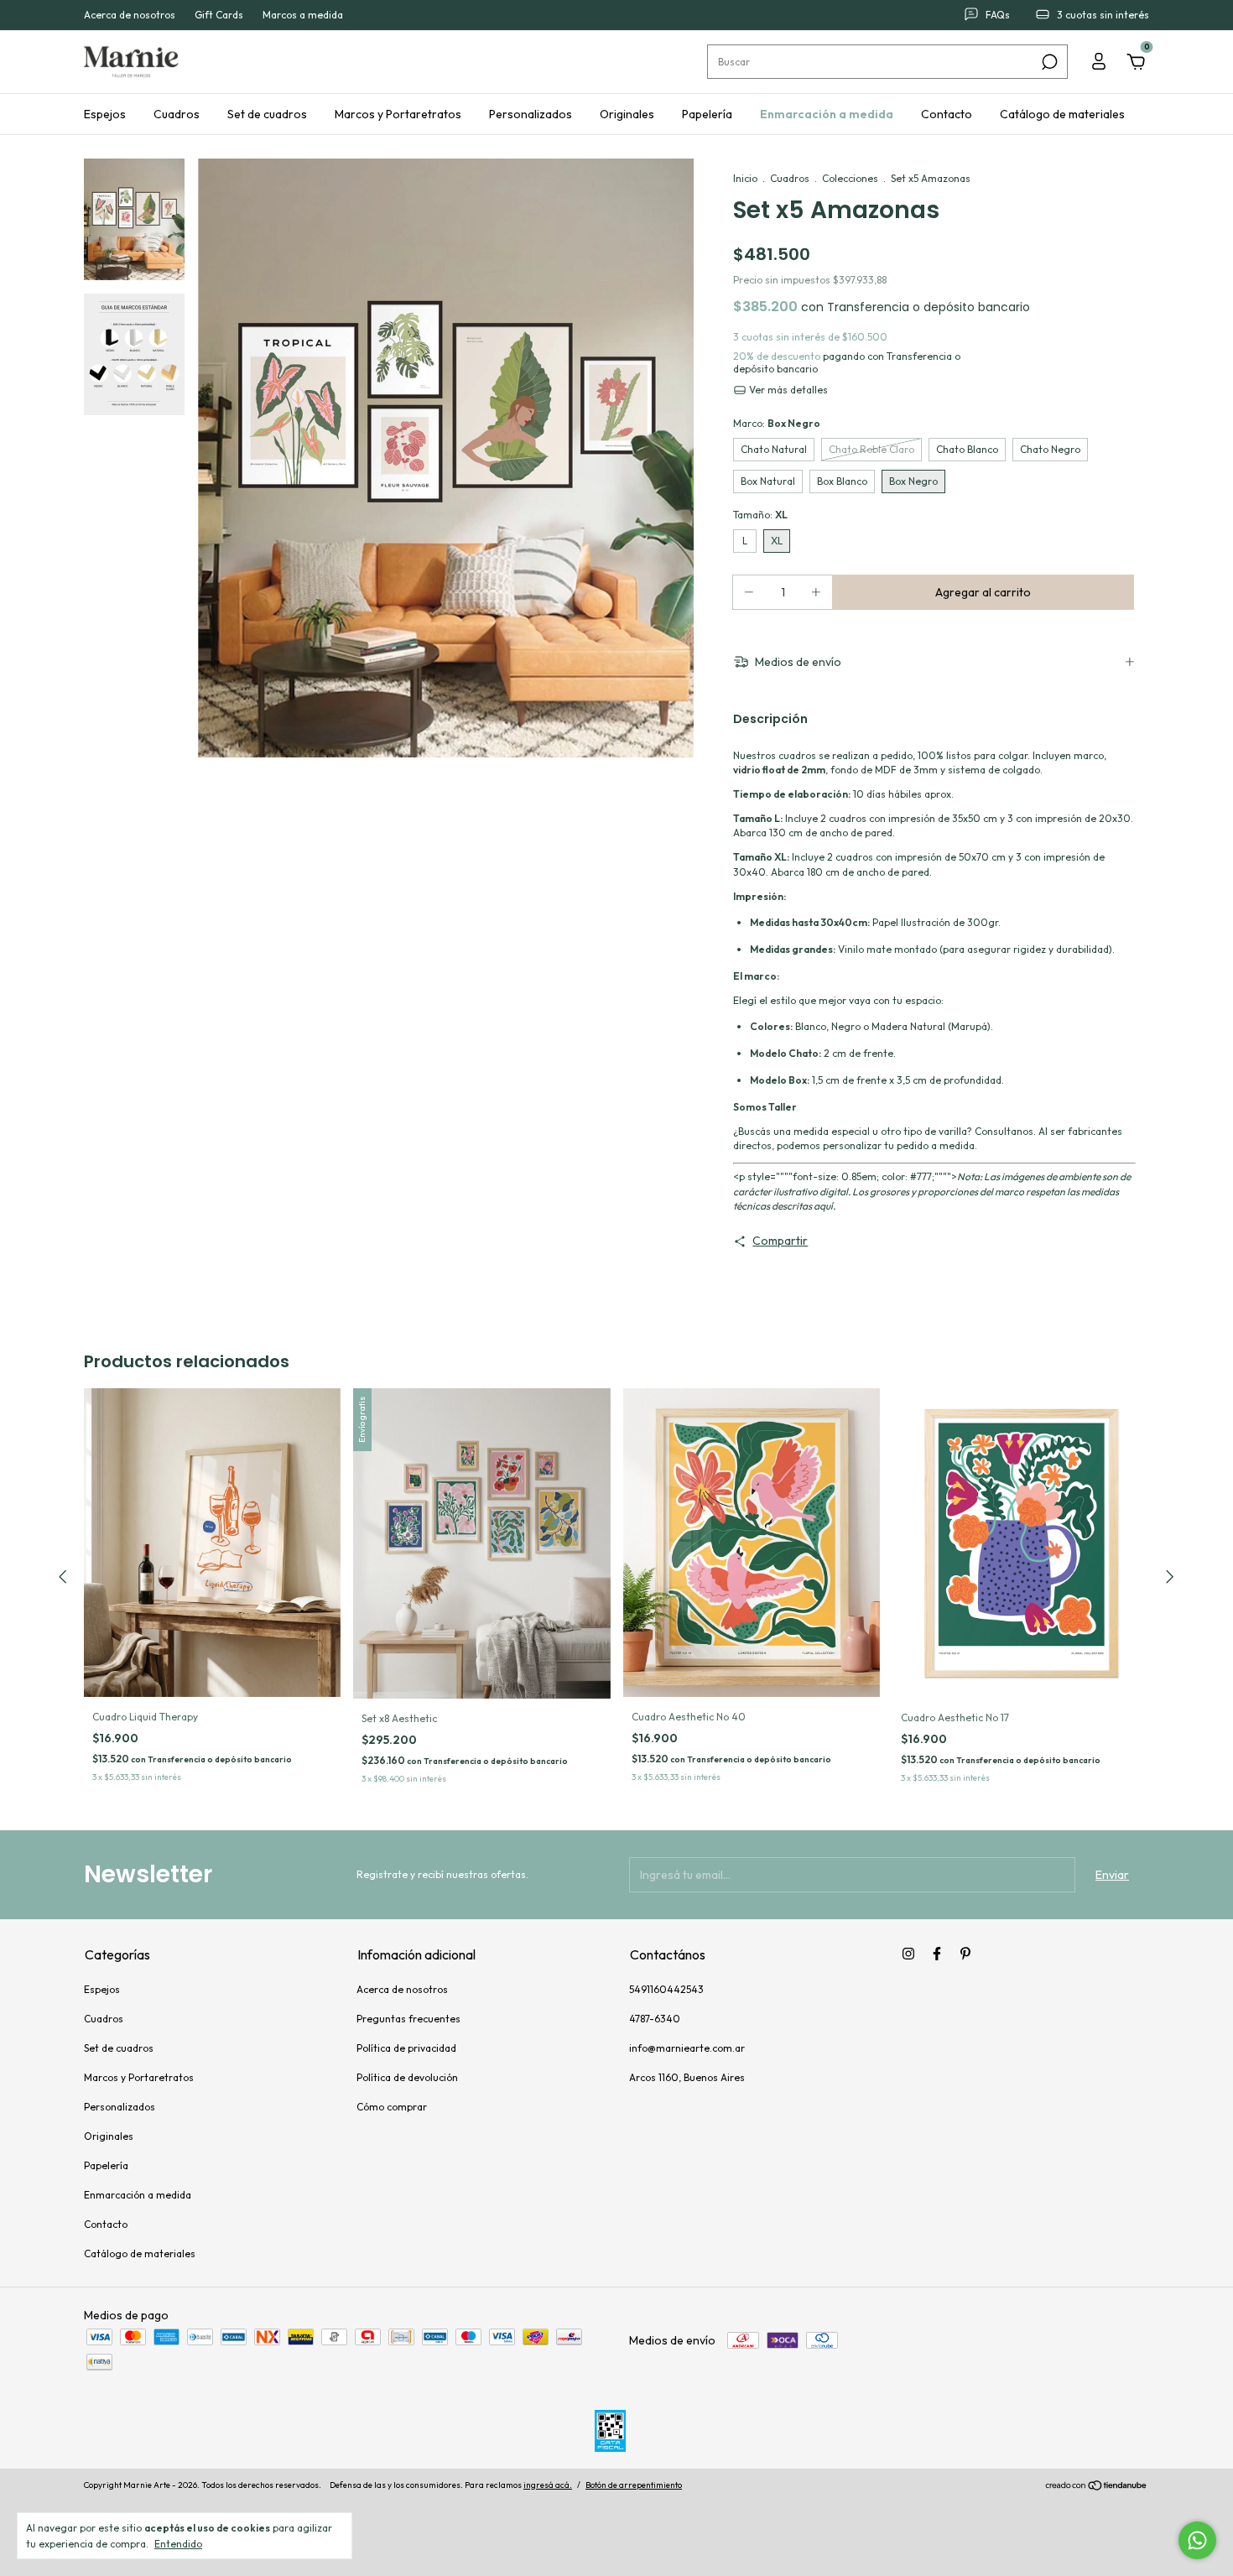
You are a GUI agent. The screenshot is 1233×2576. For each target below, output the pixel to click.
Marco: (777, 423)
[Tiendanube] (1097, 2487)
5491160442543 (666, 1989)
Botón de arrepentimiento (634, 2485)
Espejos (105, 114)
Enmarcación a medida (827, 114)
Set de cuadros (267, 114)
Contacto (947, 114)
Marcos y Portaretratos (398, 114)
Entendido (178, 2544)
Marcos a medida (303, 16)
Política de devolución (407, 2077)
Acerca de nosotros (130, 16)
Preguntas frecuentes (408, 2019)
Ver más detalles (787, 390)
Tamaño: (760, 515)
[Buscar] (1048, 62)
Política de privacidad (406, 2048)
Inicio (745, 178)
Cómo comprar (392, 2107)
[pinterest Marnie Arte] (965, 1954)
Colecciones (850, 178)
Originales (627, 114)
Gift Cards (219, 16)
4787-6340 (655, 2019)
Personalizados (531, 114)
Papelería (707, 114)
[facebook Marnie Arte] (937, 1954)
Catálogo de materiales (1062, 114)
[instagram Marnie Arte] (908, 1954)
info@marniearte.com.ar (687, 2048)
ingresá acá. (548, 2485)
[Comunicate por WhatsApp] (1197, 2540)
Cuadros (177, 114)
